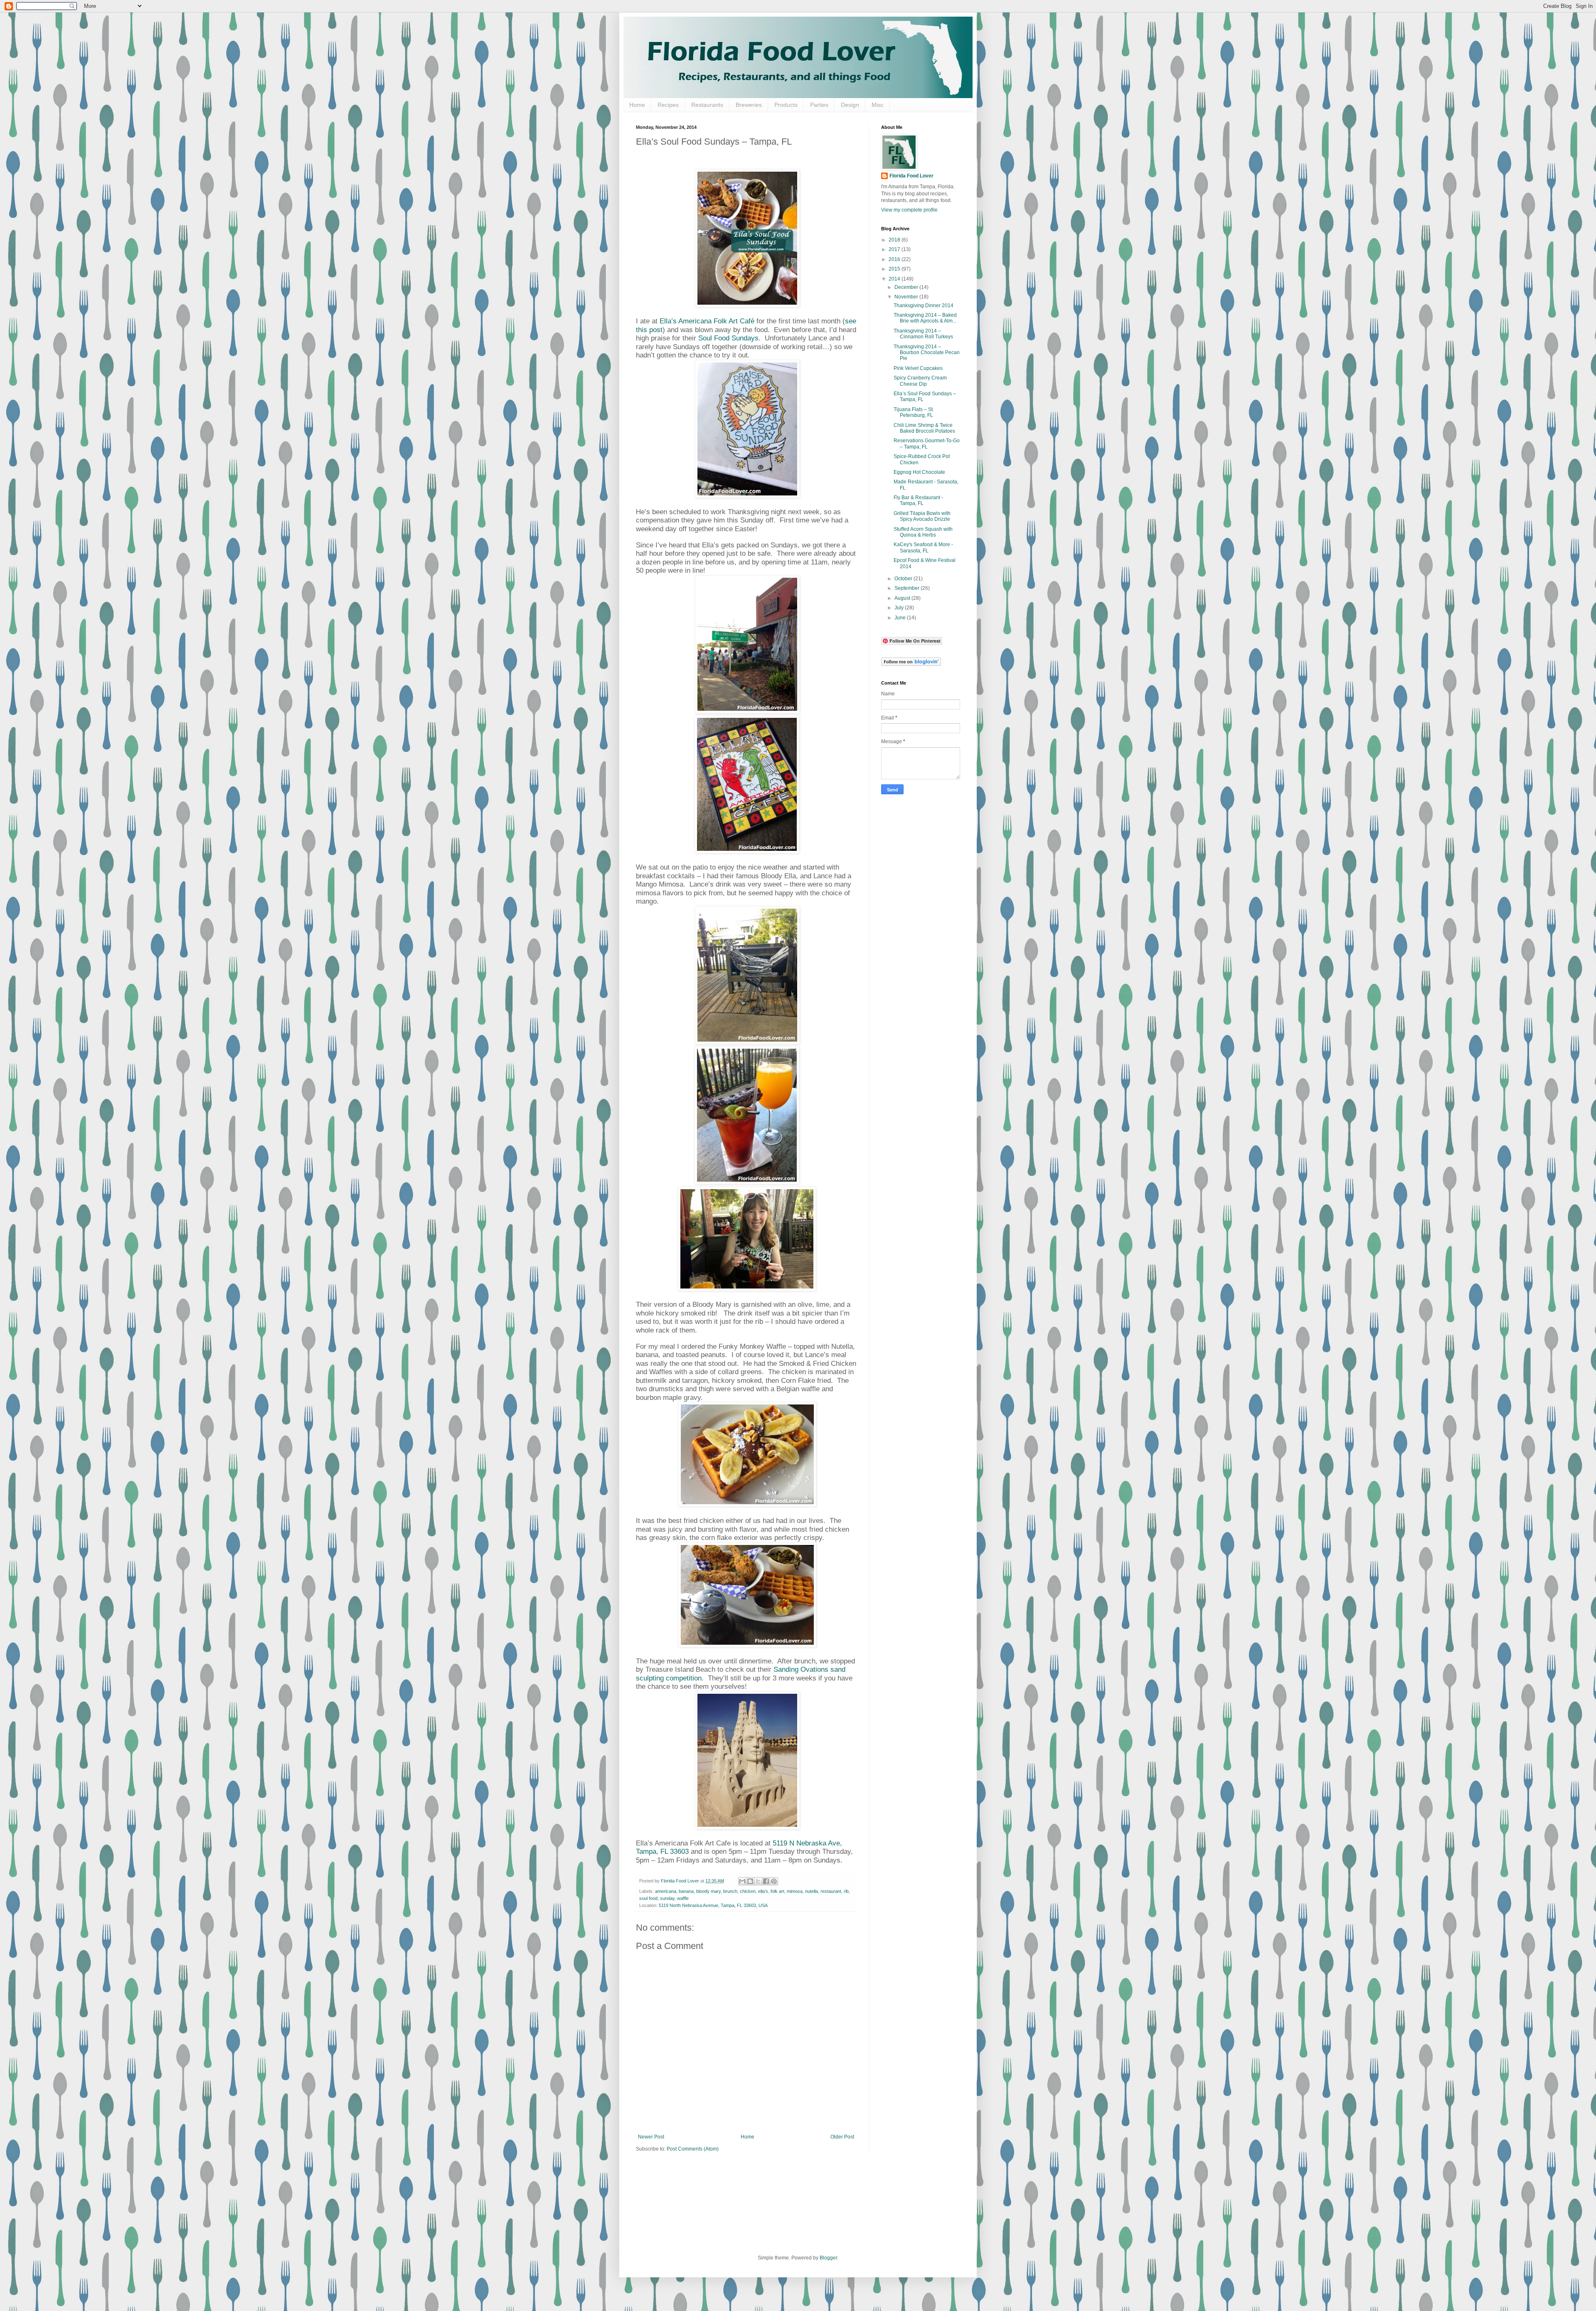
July (900, 608)
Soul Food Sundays (728, 338)
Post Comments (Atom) (693, 2149)
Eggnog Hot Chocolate (919, 472)
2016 (895, 259)
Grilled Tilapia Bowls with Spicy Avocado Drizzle (922, 516)
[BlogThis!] (750, 1881)
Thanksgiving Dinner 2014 (924, 306)
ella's (763, 1891)
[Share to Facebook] (766, 1881)
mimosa (795, 1891)
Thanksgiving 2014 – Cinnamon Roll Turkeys (923, 334)
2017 (895, 249)
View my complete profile (909, 210)
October (904, 579)
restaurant (831, 1891)
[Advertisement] (914, 931)
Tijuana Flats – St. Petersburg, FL (914, 412)
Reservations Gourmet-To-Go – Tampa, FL (927, 443)
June (901, 618)
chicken (748, 1891)
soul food (648, 1898)
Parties (819, 105)
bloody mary (708, 1891)
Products (786, 105)
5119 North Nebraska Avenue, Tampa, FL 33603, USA (713, 1905)
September (908, 588)
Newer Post (651, 2137)
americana (666, 1891)
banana (686, 1891)
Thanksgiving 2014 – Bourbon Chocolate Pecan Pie (927, 353)
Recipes (668, 105)
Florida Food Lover (911, 176)
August (903, 598)
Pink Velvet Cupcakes (918, 368)
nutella (812, 1891)
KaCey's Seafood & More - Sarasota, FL (923, 547)
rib (846, 1891)
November (907, 297)
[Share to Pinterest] (774, 1881)
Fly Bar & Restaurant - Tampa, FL (918, 500)
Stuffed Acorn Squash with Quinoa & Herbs (923, 532)
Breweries (749, 105)
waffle (683, 1898)
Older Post (842, 2137)
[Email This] (742, 1881)
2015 (895, 269)
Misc (878, 105)
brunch (730, 1891)
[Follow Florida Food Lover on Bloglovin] (911, 664)
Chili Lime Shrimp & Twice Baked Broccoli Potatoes (924, 428)
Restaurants (707, 105)
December (907, 287)
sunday (667, 1898)
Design (850, 105)
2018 (895, 240)
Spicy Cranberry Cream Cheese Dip (920, 381)
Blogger (828, 2258)
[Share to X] (758, 1881)
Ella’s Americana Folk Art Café (708, 321)
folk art (777, 1891)
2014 (895, 279)
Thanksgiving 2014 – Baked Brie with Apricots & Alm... (925, 318)
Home (637, 105)
